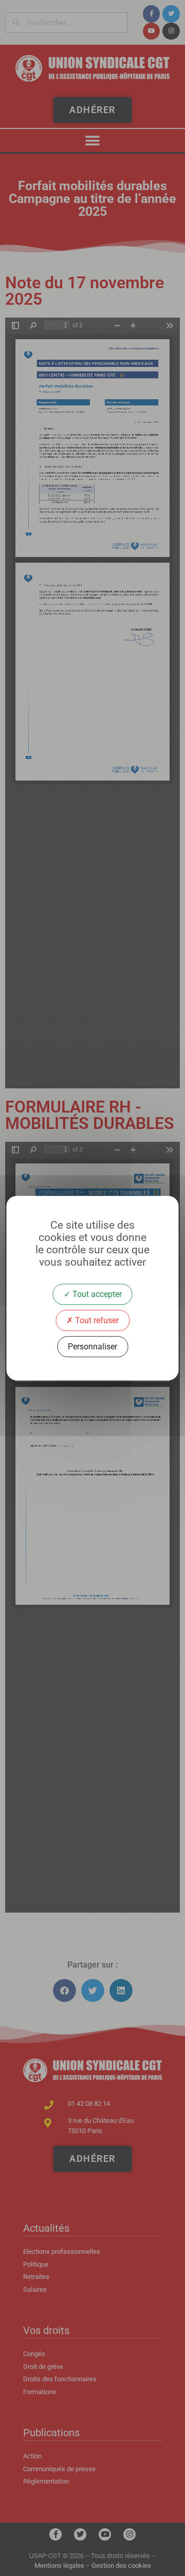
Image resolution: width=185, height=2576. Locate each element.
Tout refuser (96, 1320)
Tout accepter (96, 1294)
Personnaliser (92, 1347)
